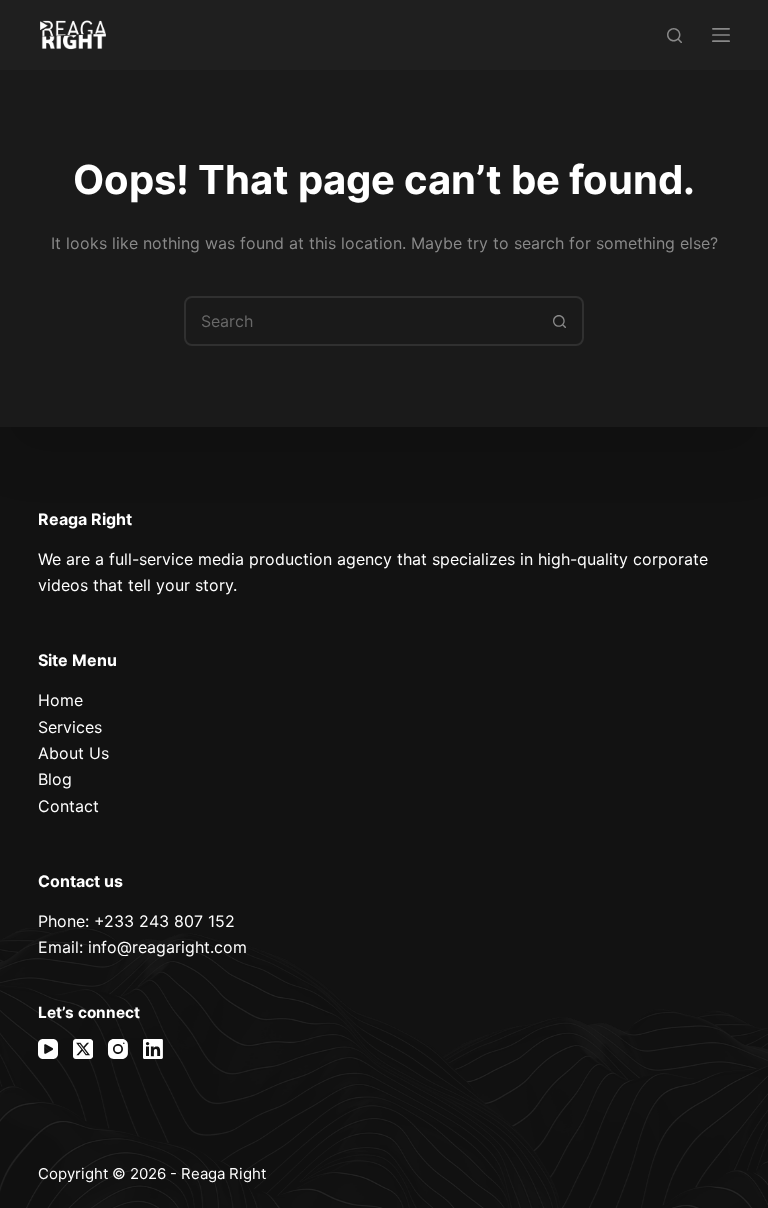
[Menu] (721, 35)
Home (60, 700)
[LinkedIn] (153, 1049)
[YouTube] (48, 1049)
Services (70, 727)
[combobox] (361, 321)
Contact (68, 806)
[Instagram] (118, 1049)
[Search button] (559, 321)
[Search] (674, 35)
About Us (73, 753)
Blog (55, 779)
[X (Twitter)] (83, 1049)
